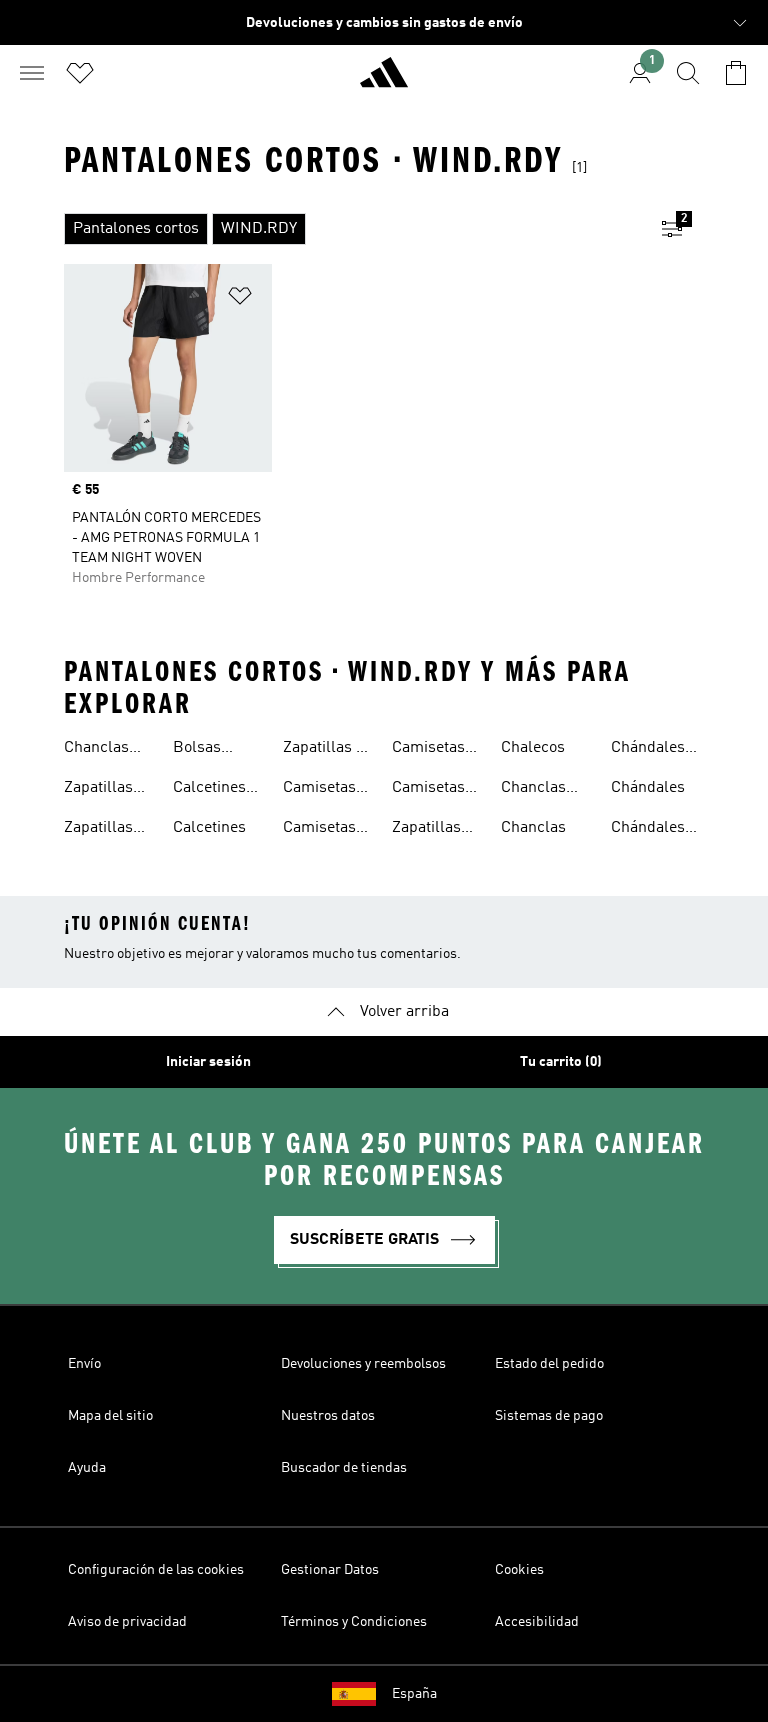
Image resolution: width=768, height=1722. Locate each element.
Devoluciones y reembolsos (363, 1364)
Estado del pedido (549, 1364)
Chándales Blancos (648, 750)
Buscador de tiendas (344, 1468)
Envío (84, 1364)
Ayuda (87, 1468)
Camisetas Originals (428, 750)
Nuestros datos (328, 1416)
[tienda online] (384, 81)
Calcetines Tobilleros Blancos (209, 790)
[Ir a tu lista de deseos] (80, 73)
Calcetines (209, 828)
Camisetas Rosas (428, 790)
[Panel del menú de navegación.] (32, 73)
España (414, 1694)
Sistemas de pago (549, 1416)
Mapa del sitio (110, 1416)
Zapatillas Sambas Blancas (98, 790)
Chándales (648, 788)
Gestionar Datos (330, 1570)
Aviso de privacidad (127, 1622)
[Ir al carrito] (736, 73)
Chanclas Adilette (96, 750)
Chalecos (533, 748)
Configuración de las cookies (156, 1570)
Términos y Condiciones (354, 1622)
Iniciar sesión (208, 1062)
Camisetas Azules (319, 790)
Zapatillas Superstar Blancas (99, 830)
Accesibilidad (537, 1622)
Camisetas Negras (319, 830)
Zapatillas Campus (426, 830)
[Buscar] (688, 73)
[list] (352, 229)
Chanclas (533, 828)
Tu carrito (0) (561, 1062)
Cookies (519, 1570)
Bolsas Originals (205, 750)
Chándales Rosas (648, 830)
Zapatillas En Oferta (329, 750)
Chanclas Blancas (533, 790)
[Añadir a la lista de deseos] (240, 299)
